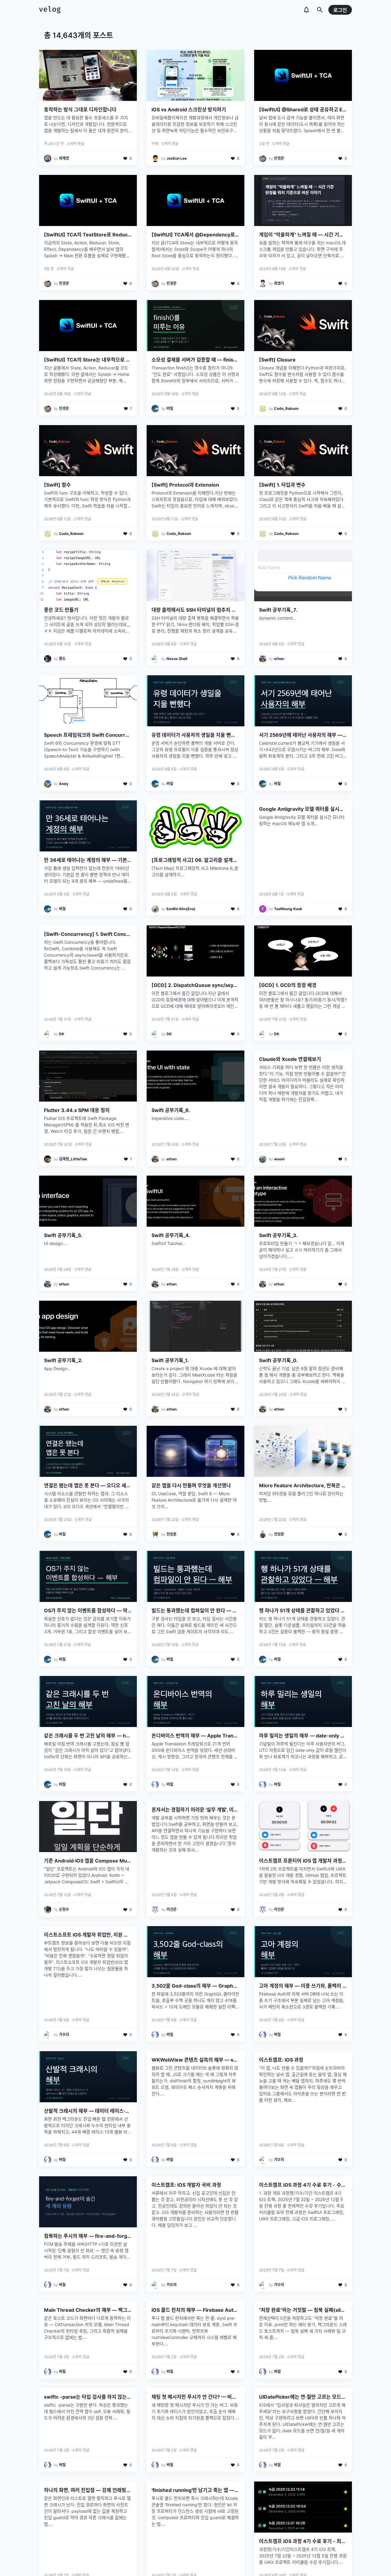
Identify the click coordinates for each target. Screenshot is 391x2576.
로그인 (340, 10)
